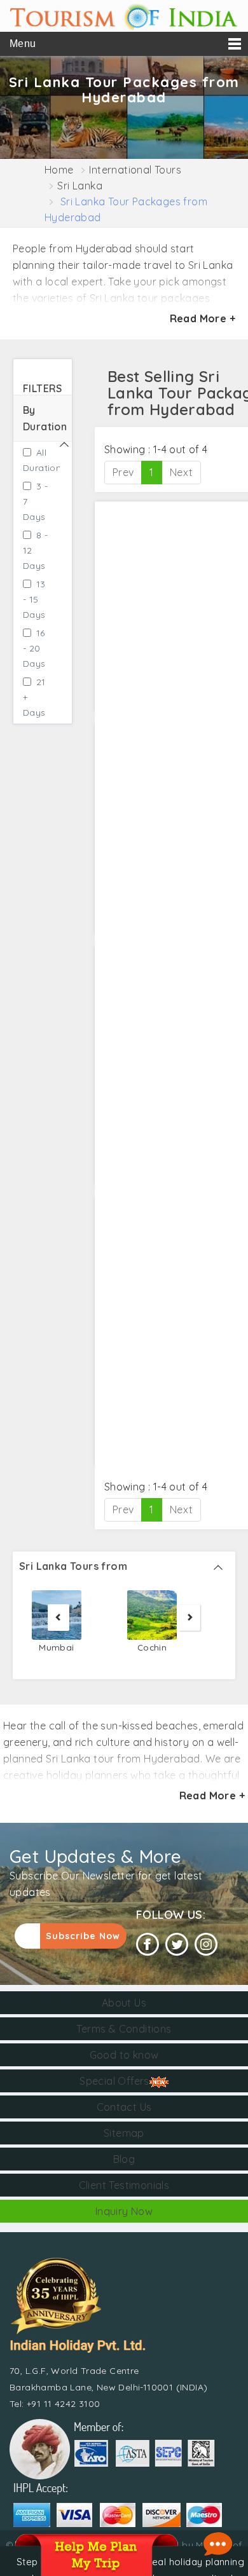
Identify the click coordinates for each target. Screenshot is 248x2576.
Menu (23, 44)
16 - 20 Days (34, 648)
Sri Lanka (80, 186)
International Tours (135, 170)
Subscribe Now (83, 1936)
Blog (124, 2159)
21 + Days (34, 697)
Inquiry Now (124, 2211)
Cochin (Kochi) (152, 1655)
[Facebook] (148, 1945)
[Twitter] (177, 1945)
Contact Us (124, 2107)
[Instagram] (206, 1945)
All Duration (37, 460)
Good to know (124, 2055)
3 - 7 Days (35, 501)
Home (59, 170)
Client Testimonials (124, 2185)
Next (182, 472)
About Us (124, 2003)
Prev (123, 472)
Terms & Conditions (124, 2029)
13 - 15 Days (34, 599)
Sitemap (124, 2133)
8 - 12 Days (35, 550)
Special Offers (114, 2081)
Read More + (203, 318)
